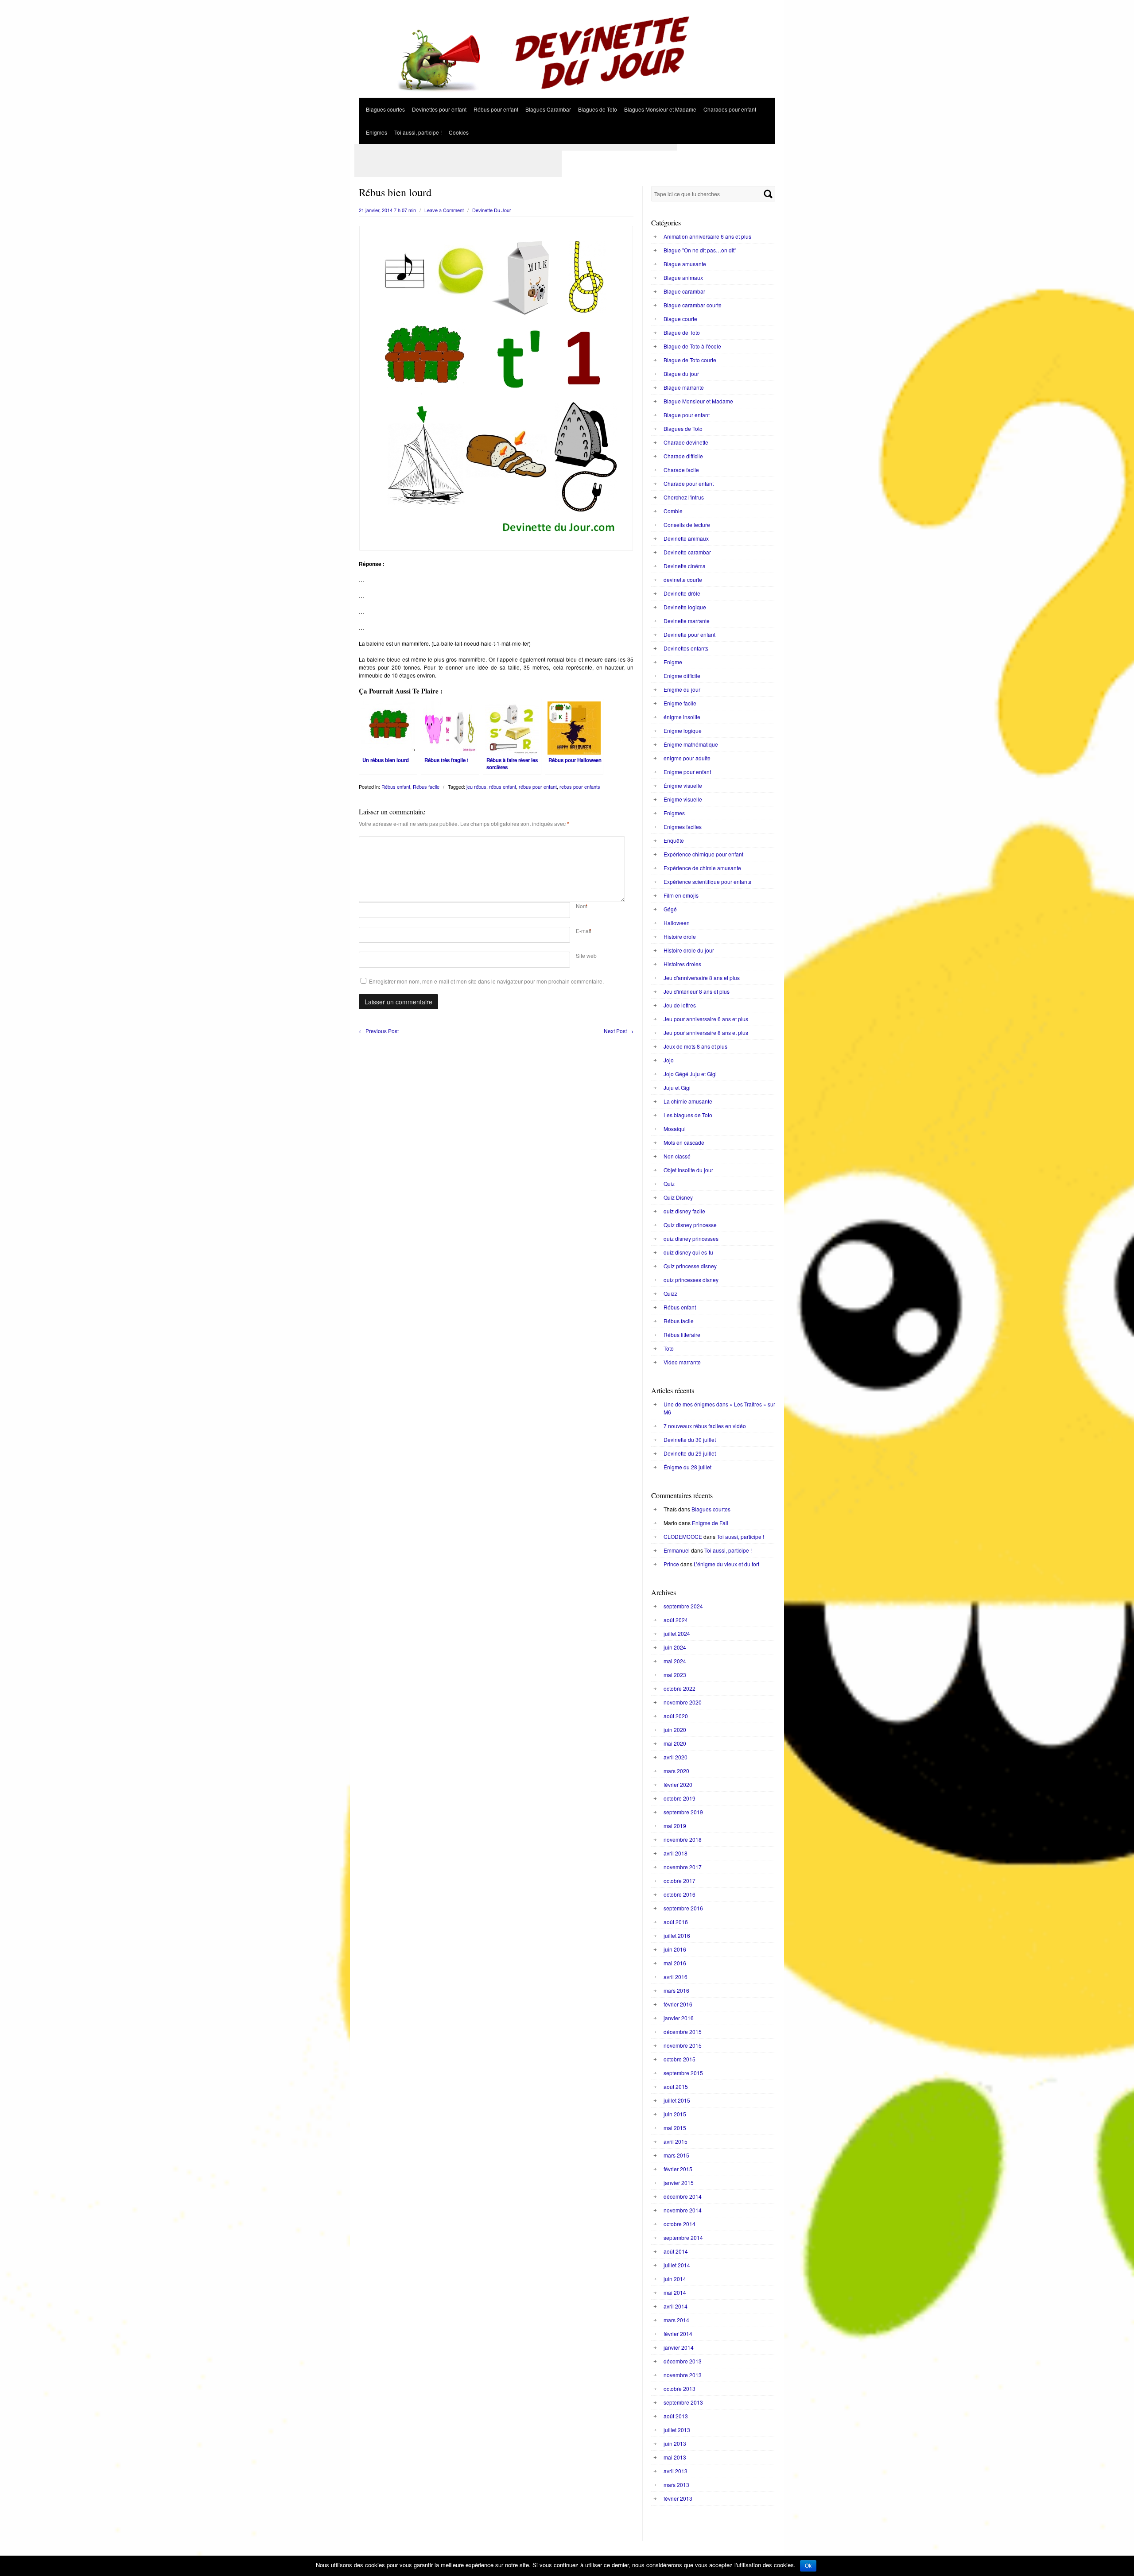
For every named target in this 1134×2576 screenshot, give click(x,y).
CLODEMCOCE (683, 1536)
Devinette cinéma (685, 566)
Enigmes (377, 132)
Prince (671, 1564)
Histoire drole (680, 936)
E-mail (584, 931)
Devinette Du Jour (492, 210)
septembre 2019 (683, 1812)
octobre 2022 (680, 1688)
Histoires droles (682, 964)
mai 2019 (675, 1826)
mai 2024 (675, 1661)
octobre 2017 (680, 1881)
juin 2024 (675, 1647)
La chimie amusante (688, 1101)
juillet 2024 (677, 1633)
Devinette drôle (682, 593)
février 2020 (678, 1784)
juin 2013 (675, 2443)
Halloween (677, 923)
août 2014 (676, 2251)
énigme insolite (682, 717)
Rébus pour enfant (496, 109)
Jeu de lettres (680, 1005)
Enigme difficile (682, 676)
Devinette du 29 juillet (690, 1453)
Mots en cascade (684, 1142)
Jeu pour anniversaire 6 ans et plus (706, 1019)
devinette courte (683, 579)
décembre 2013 (683, 2361)
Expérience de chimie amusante (702, 868)
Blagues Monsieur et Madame (660, 109)
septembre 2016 (683, 1908)
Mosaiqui (675, 1129)
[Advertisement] (516, 147)
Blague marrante (684, 387)
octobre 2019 (680, 1798)
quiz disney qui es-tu (688, 1252)
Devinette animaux (686, 538)
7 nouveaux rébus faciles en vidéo (705, 1426)
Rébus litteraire (682, 1334)
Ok (808, 2566)
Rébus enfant (396, 786)
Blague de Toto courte (690, 360)
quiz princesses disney (691, 1280)
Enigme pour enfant (687, 772)
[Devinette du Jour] (567, 95)
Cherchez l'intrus (684, 497)
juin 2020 (675, 1730)
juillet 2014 (677, 2265)
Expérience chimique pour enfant (703, 854)
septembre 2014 (683, 2237)
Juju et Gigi (677, 1087)
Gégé (670, 909)
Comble (673, 511)
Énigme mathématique (691, 744)
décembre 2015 (683, 2032)
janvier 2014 (679, 2347)
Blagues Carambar (548, 109)
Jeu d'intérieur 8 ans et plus (697, 991)
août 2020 (676, 1716)
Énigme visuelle (683, 785)
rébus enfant (503, 786)
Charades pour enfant (730, 109)
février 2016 (678, 2004)
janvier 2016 (679, 2018)
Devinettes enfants (686, 648)
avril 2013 (676, 2471)
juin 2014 (675, 2279)
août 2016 (676, 1922)
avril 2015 (676, 2141)
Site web (586, 955)
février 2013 (678, 2498)
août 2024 (676, 1620)
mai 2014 (675, 2292)
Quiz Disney (678, 1197)
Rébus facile (426, 786)
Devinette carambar (687, 552)
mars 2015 (676, 2155)
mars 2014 (676, 2320)
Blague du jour (681, 374)
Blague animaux (683, 277)
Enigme (673, 662)
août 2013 (676, 2416)
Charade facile (681, 470)
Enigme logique (683, 730)
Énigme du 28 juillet (687, 1467)
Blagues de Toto (598, 109)
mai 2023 (675, 1675)
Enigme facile (680, 703)
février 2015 (678, 2169)
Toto (669, 1348)
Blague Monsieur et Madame (698, 401)
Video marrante (682, 1362)
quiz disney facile (684, 1211)
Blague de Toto (682, 332)
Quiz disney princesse (690, 1225)
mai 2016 (675, 1963)
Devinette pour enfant (689, 634)
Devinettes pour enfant (439, 109)
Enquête (674, 840)
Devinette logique (685, 607)
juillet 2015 (677, 2100)
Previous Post (379, 1031)
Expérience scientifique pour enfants (707, 881)
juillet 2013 (677, 2430)
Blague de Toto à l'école (692, 346)
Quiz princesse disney (690, 1266)
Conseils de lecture (687, 525)
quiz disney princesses (691, 1238)
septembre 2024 (683, 1606)
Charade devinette (686, 442)
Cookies (459, 132)
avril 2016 (676, 1977)
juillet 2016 (677, 1935)
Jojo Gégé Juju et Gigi (690, 1074)
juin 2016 (675, 1949)
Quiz (669, 1183)
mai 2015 (675, 2128)
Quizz (670, 1293)
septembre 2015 (683, 2073)
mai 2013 (675, 2457)
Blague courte (680, 319)
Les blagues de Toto (688, 1115)
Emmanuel (677, 1550)
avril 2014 (676, 2306)
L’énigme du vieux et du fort (726, 1564)
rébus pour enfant (538, 786)
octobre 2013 (680, 2388)
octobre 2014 (680, 2224)
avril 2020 (676, 1757)
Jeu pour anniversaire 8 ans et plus (706, 1032)
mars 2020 (676, 1771)
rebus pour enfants (580, 786)
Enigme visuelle (683, 799)
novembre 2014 (683, 2210)
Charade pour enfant (689, 483)
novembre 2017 (683, 1867)
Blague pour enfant (687, 415)
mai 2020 (675, 1743)
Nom (582, 906)
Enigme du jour (682, 689)
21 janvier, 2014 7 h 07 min (387, 210)
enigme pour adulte (687, 758)
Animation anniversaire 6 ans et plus (707, 236)
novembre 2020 (683, 1702)
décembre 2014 (683, 2196)
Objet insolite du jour (688, 1170)
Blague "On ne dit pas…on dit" (700, 250)
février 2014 (678, 2334)
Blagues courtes (385, 109)
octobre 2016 (680, 1894)
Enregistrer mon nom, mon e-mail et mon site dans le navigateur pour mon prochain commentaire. (486, 981)
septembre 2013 (683, 2402)
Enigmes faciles (683, 827)
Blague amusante (685, 264)
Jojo (669, 1060)
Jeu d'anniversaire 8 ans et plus (702, 978)
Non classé (677, 1156)
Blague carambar (684, 291)
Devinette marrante (687, 621)
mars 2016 (676, 1990)
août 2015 (676, 2086)
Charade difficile (683, 456)
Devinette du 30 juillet (690, 1439)
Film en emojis (681, 895)
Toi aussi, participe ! (418, 132)
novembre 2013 (683, 2375)
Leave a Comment (444, 210)
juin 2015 (675, 2114)
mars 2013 (676, 2485)
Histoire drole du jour (689, 950)
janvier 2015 (679, 2183)
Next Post (619, 1031)
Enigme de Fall (710, 1523)
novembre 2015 (683, 2045)
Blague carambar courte (693, 305)
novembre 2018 (683, 1839)
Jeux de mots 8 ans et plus (695, 1046)
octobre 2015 (680, 2059)
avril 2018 (676, 1853)
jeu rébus (476, 786)
